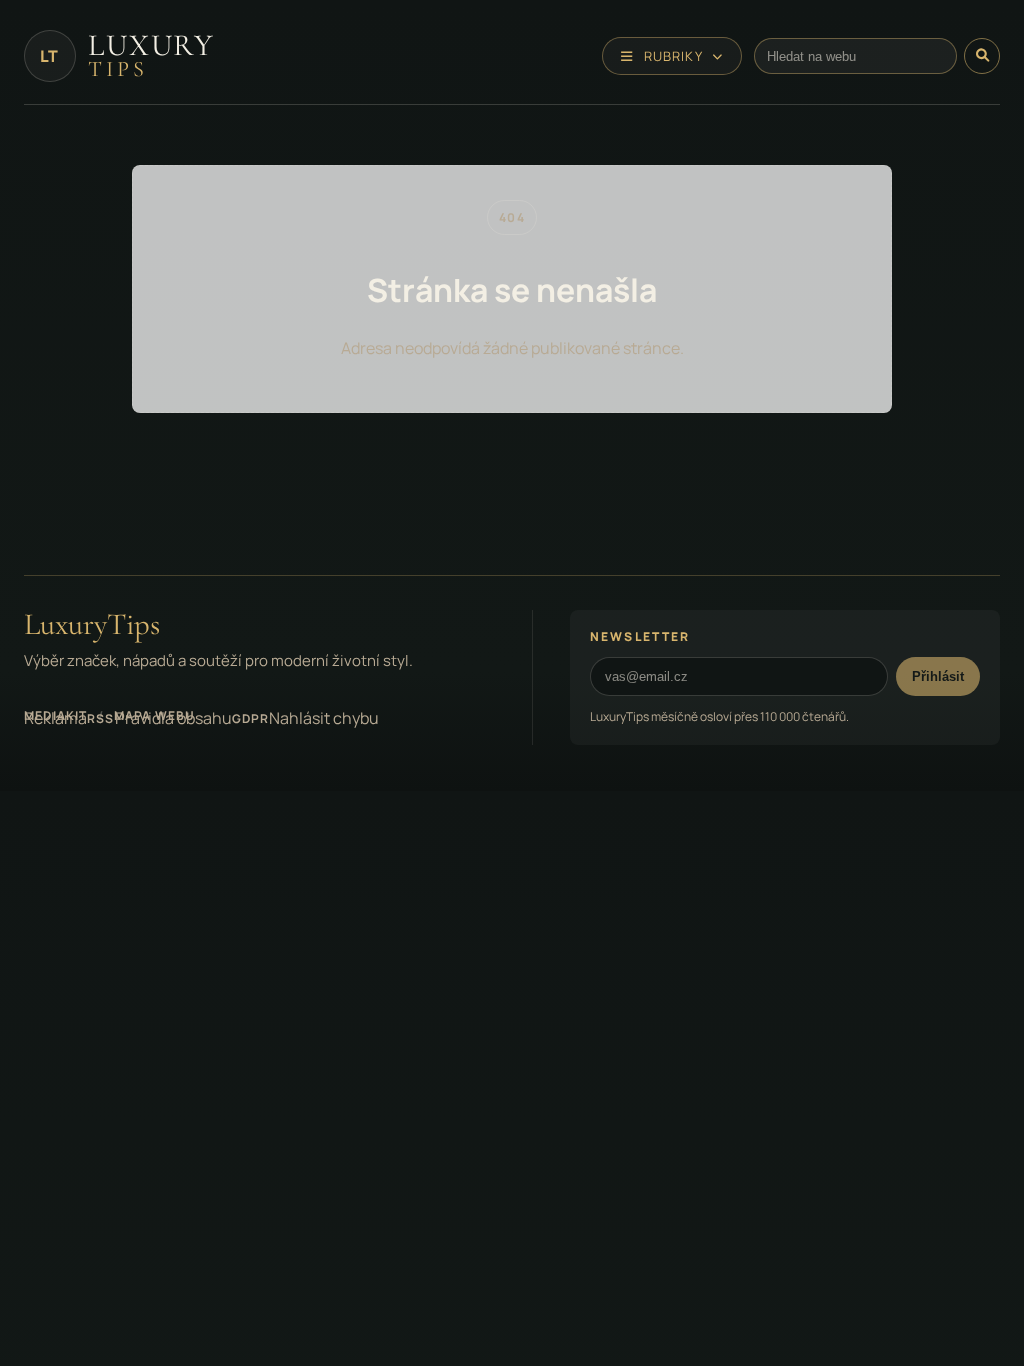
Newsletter (640, 636)
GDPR (251, 718)
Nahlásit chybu (324, 718)
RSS (101, 718)
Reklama (55, 718)
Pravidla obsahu (173, 718)
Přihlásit (938, 676)
